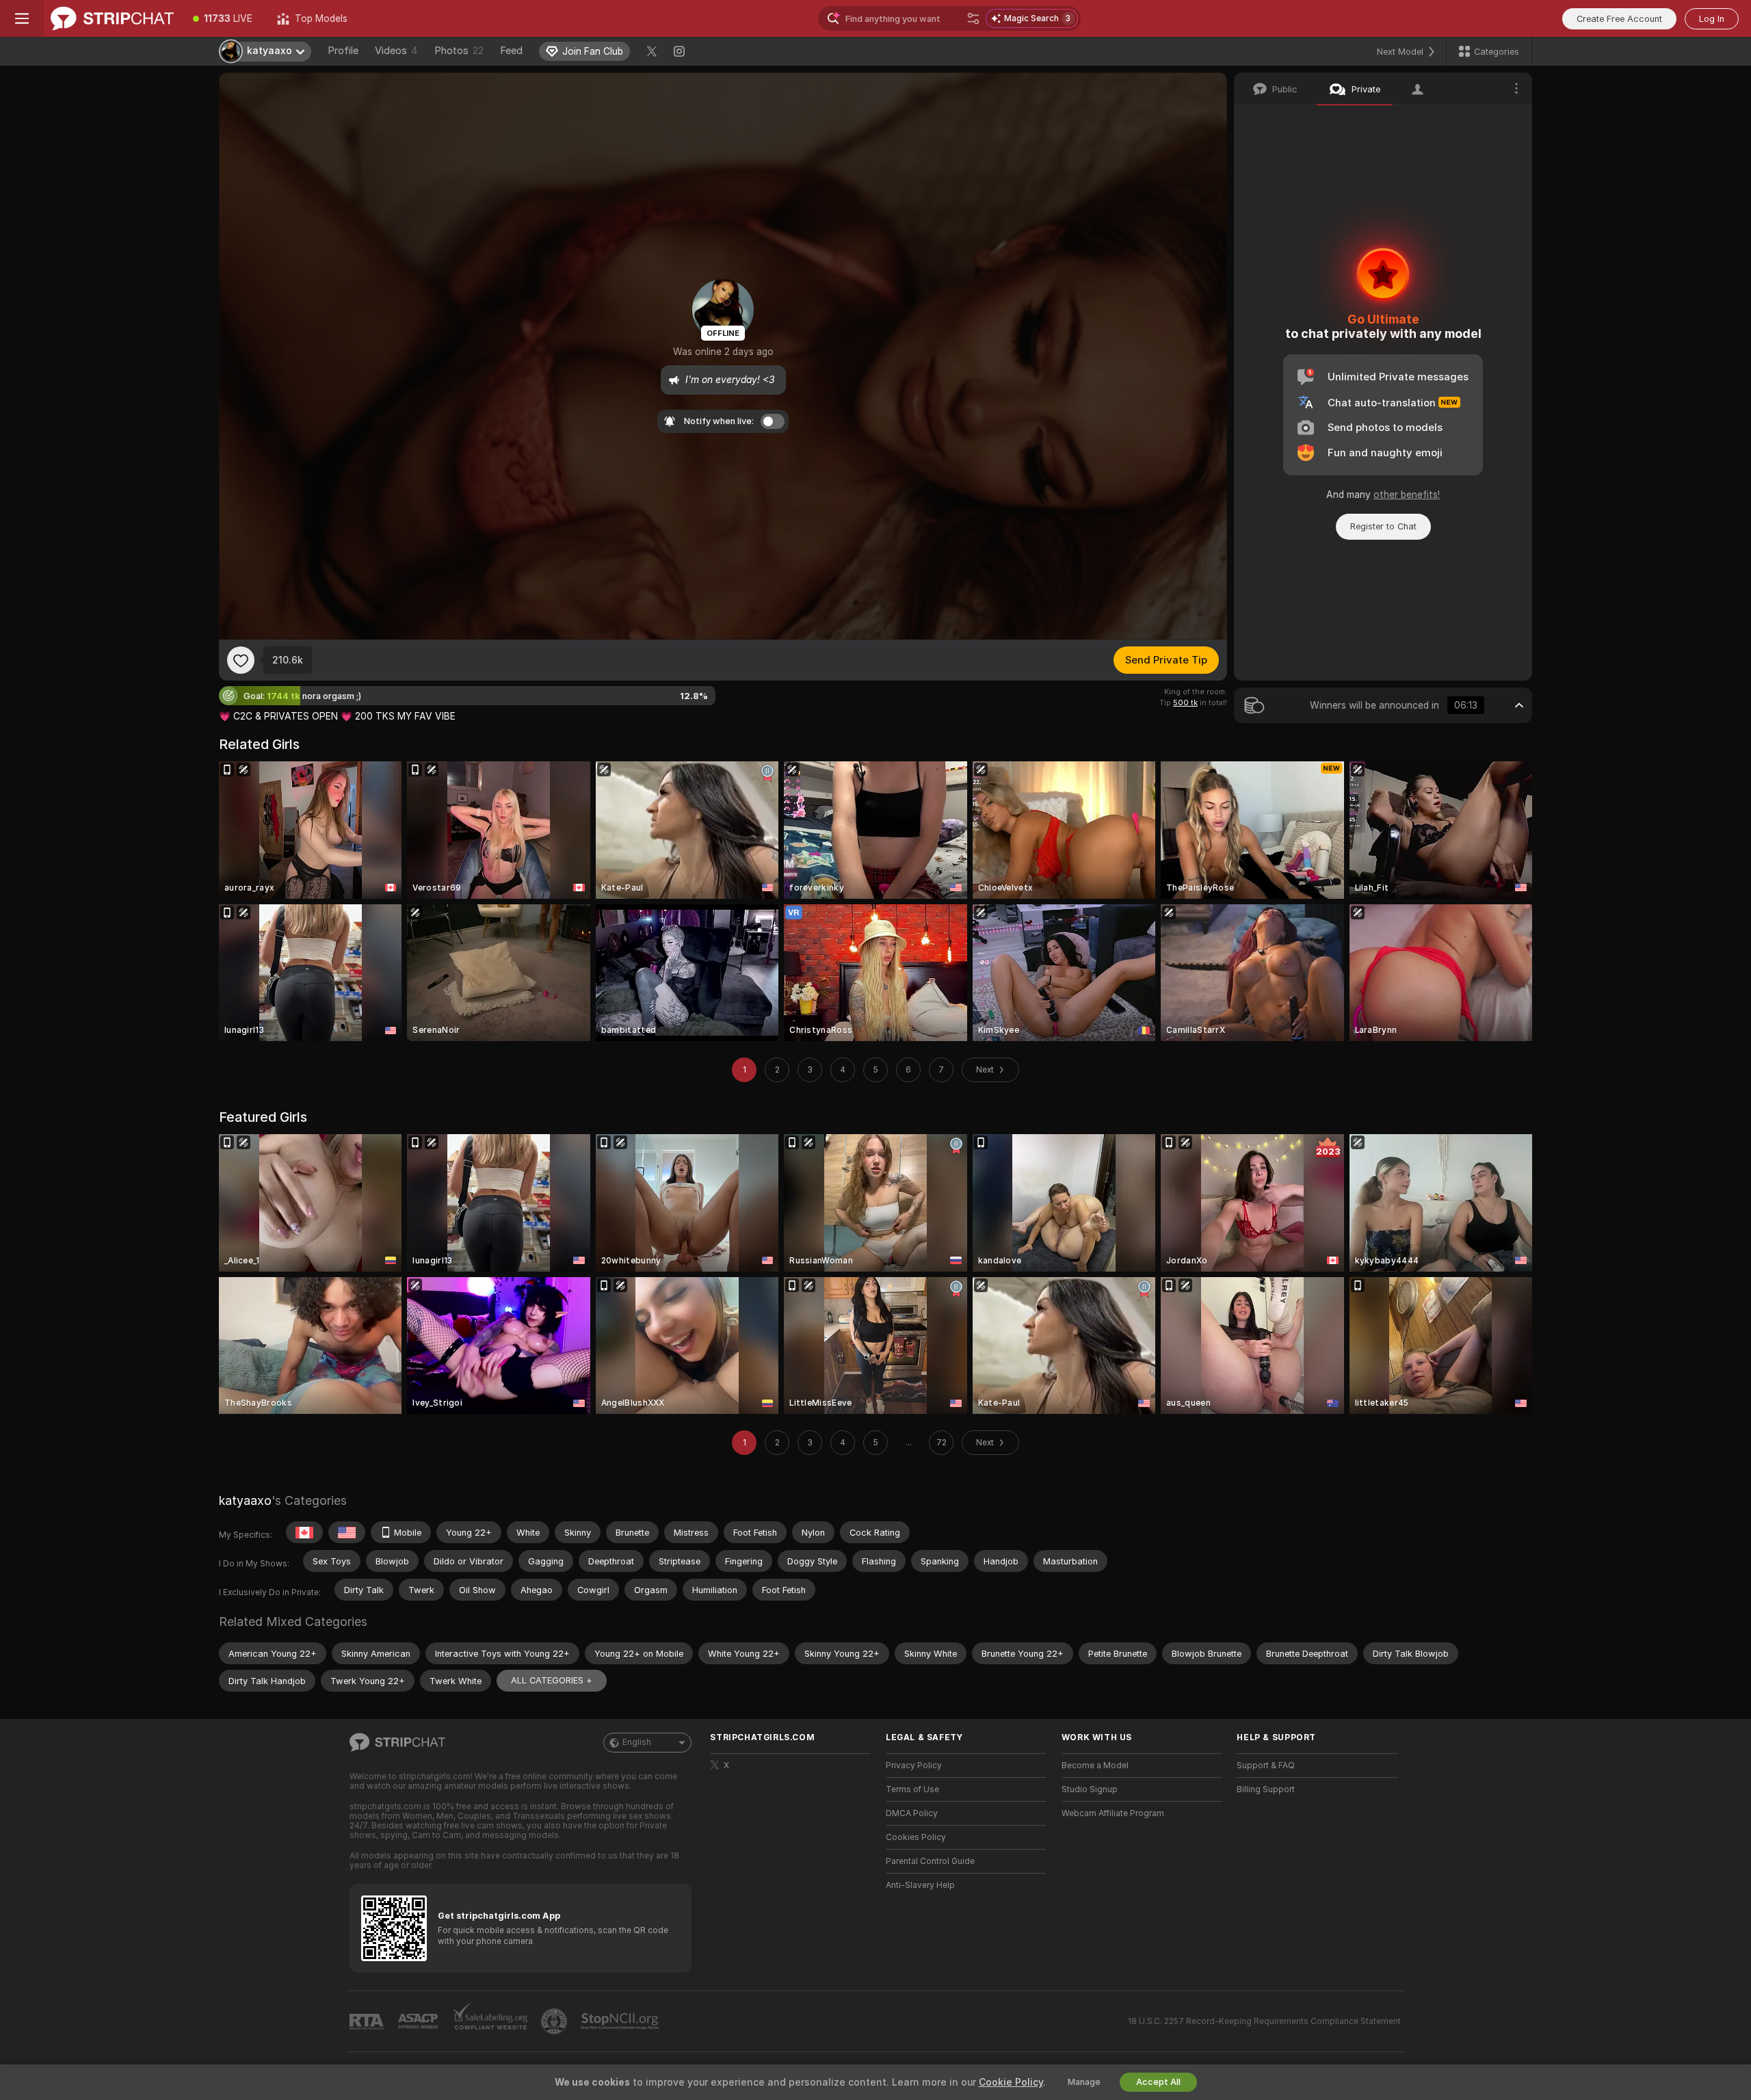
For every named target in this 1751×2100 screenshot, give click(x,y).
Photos (459, 51)
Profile (343, 51)
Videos (396, 51)
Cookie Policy (1011, 2082)
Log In (1712, 19)
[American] (347, 1532)
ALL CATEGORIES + (552, 1680)
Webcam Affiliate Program (1113, 1813)
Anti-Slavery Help (920, 1885)
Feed (511, 51)
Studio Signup (1090, 1789)
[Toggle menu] (22, 18)
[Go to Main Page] (112, 18)
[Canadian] (304, 1532)
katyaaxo (245, 1500)
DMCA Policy (912, 1813)
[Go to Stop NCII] (621, 2021)
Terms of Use (912, 1789)
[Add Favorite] (241, 660)
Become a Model (1095, 1766)
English (637, 1742)
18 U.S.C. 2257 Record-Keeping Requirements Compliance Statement (1264, 2021)
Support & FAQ (1266, 1766)
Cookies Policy (916, 1837)
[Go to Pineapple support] (555, 2021)
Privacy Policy (914, 1766)
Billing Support (1266, 1789)
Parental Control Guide (930, 1861)
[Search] (973, 18)
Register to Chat (1383, 526)
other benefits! (1407, 495)
